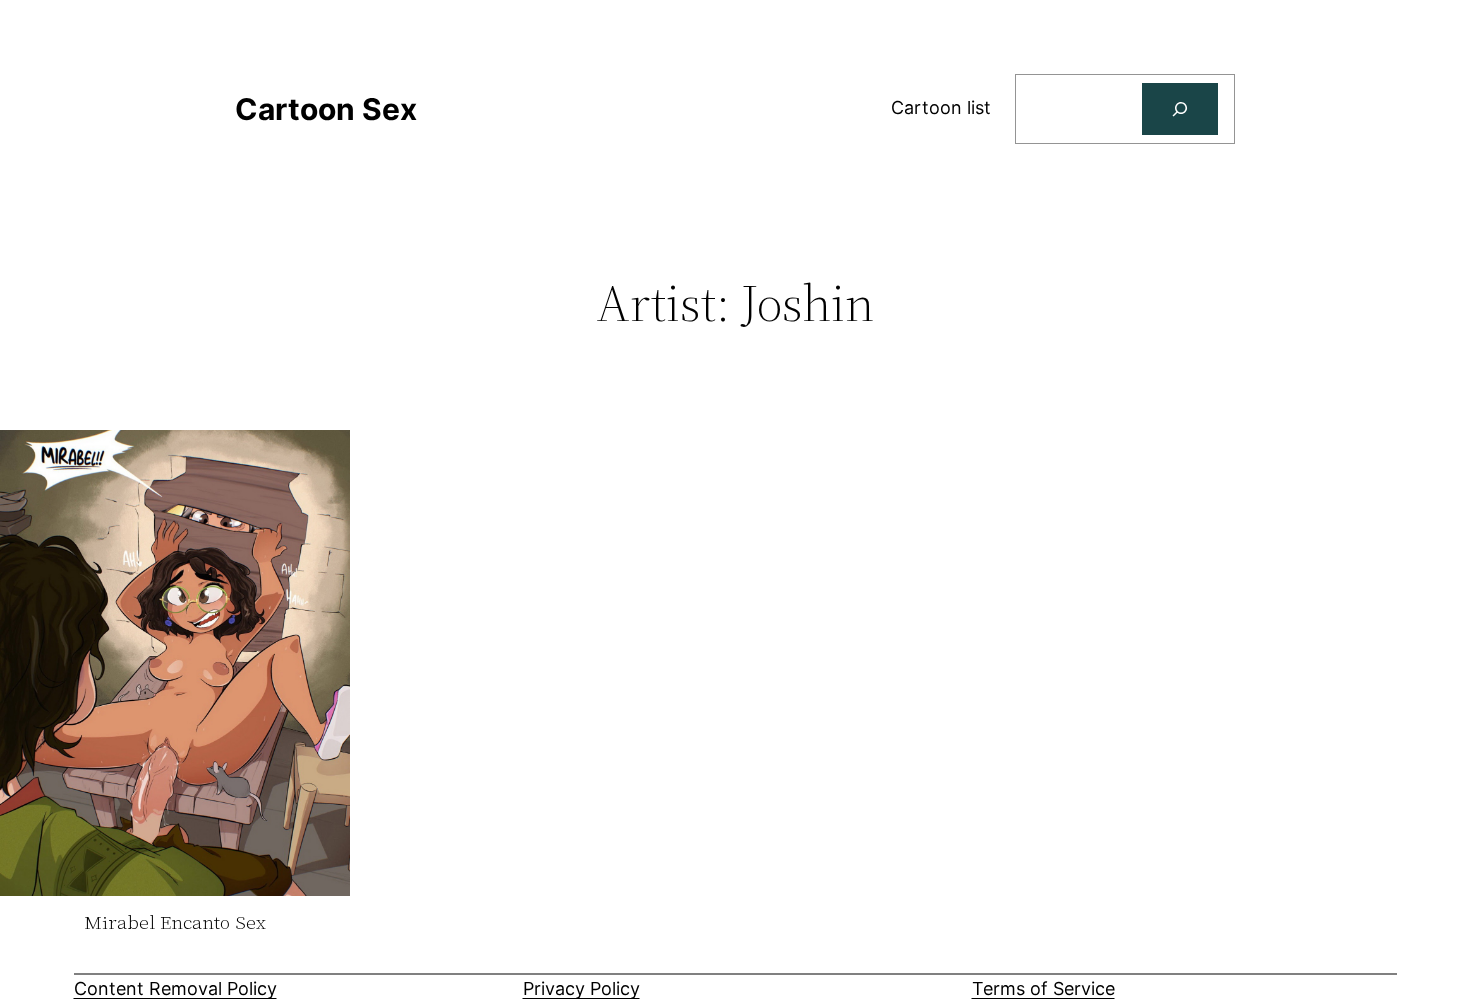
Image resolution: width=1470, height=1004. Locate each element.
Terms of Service (1043, 988)
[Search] (1180, 109)
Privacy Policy (581, 988)
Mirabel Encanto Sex (175, 923)
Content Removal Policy (175, 988)
